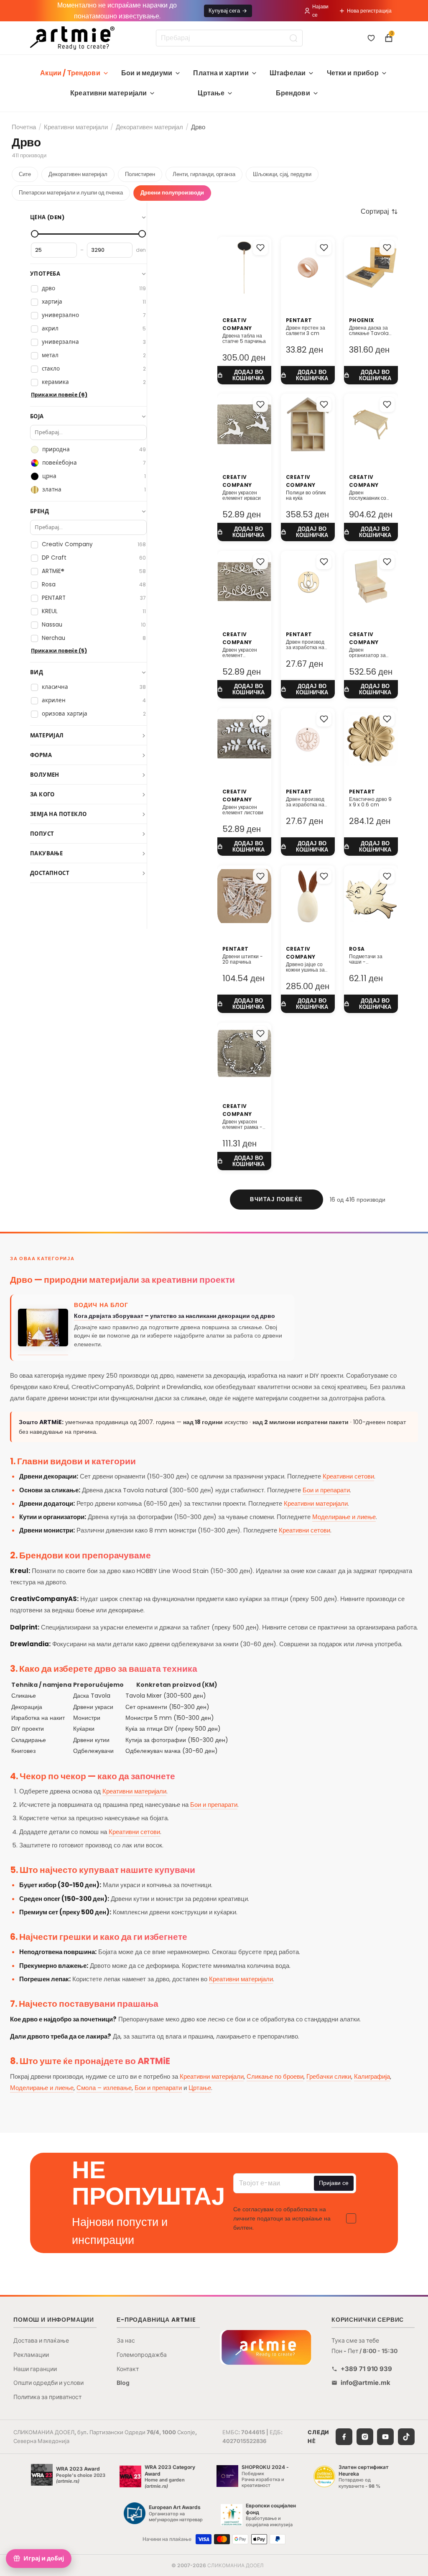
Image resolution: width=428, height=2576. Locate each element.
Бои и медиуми (147, 73)
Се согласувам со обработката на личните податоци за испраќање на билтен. (282, 2219)
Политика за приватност (47, 2397)
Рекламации (31, 2355)
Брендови (293, 93)
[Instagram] (365, 2437)
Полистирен (140, 174)
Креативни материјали (108, 93)
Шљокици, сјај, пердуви (282, 174)
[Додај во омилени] (260, 248)
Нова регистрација (369, 11)
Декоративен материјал (149, 127)
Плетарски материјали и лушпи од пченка (71, 193)
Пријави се (334, 2183)
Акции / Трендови (70, 73)
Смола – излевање (104, 2088)
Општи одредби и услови (48, 2383)
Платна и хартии (221, 73)
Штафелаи (288, 73)
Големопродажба (142, 2355)
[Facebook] (344, 2437)
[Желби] (371, 38)
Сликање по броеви (275, 2076)
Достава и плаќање (41, 2340)
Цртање (211, 93)
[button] (379, 212)
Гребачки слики (329, 2076)
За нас (126, 2340)
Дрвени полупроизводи (172, 193)
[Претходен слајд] (353, 267)
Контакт (128, 2369)
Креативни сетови (348, 1476)
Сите (25, 174)
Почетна (24, 127)
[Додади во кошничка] (244, 375)
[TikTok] (406, 2437)
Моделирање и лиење (344, 1517)
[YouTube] (385, 2437)
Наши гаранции (35, 2369)
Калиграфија (372, 2076)
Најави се (320, 10)
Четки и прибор (353, 73)
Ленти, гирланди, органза (204, 174)
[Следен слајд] (389, 267)
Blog (123, 2383)
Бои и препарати (326, 1490)
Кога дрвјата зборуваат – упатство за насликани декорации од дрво (175, 1316)
